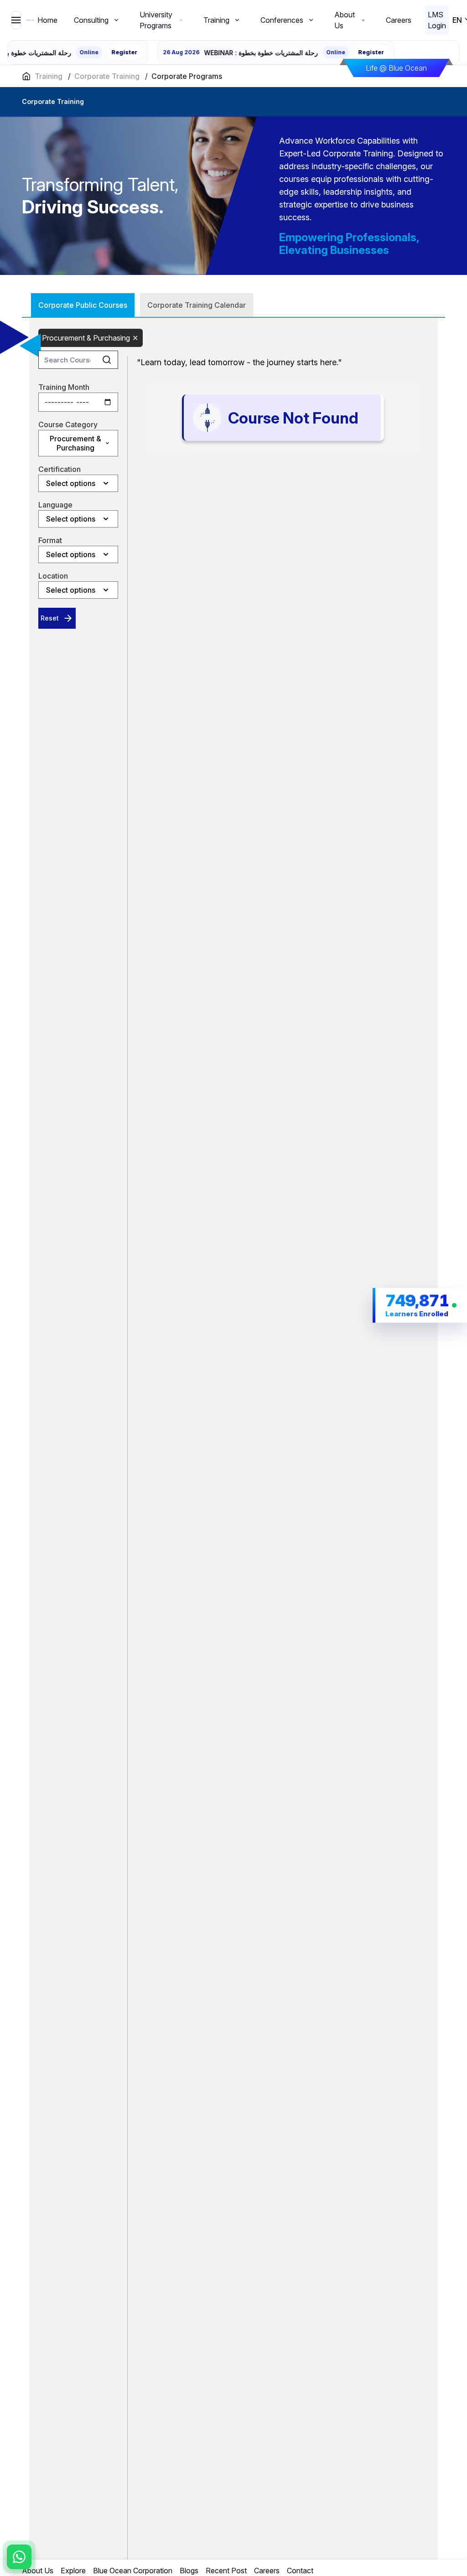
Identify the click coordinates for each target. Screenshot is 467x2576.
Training (216, 20)
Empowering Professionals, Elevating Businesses (349, 244)
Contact (300, 2571)
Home (47, 20)
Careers (399, 20)
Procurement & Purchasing (86, 338)
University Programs (156, 20)
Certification (60, 469)
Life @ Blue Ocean (396, 68)
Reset (50, 618)
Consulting (91, 20)
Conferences (282, 20)
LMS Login (437, 20)
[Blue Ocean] (31, 20)
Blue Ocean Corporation (133, 2571)
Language (55, 505)
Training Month (64, 387)
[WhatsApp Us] (19, 2557)
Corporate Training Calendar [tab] (197, 305)
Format (50, 540)
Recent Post (226, 2571)
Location (53, 576)
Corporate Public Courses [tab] (83, 305)
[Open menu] (16, 20)
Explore (73, 2571)
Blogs (189, 2571)
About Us (345, 20)
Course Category (68, 424)
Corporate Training (107, 76)
